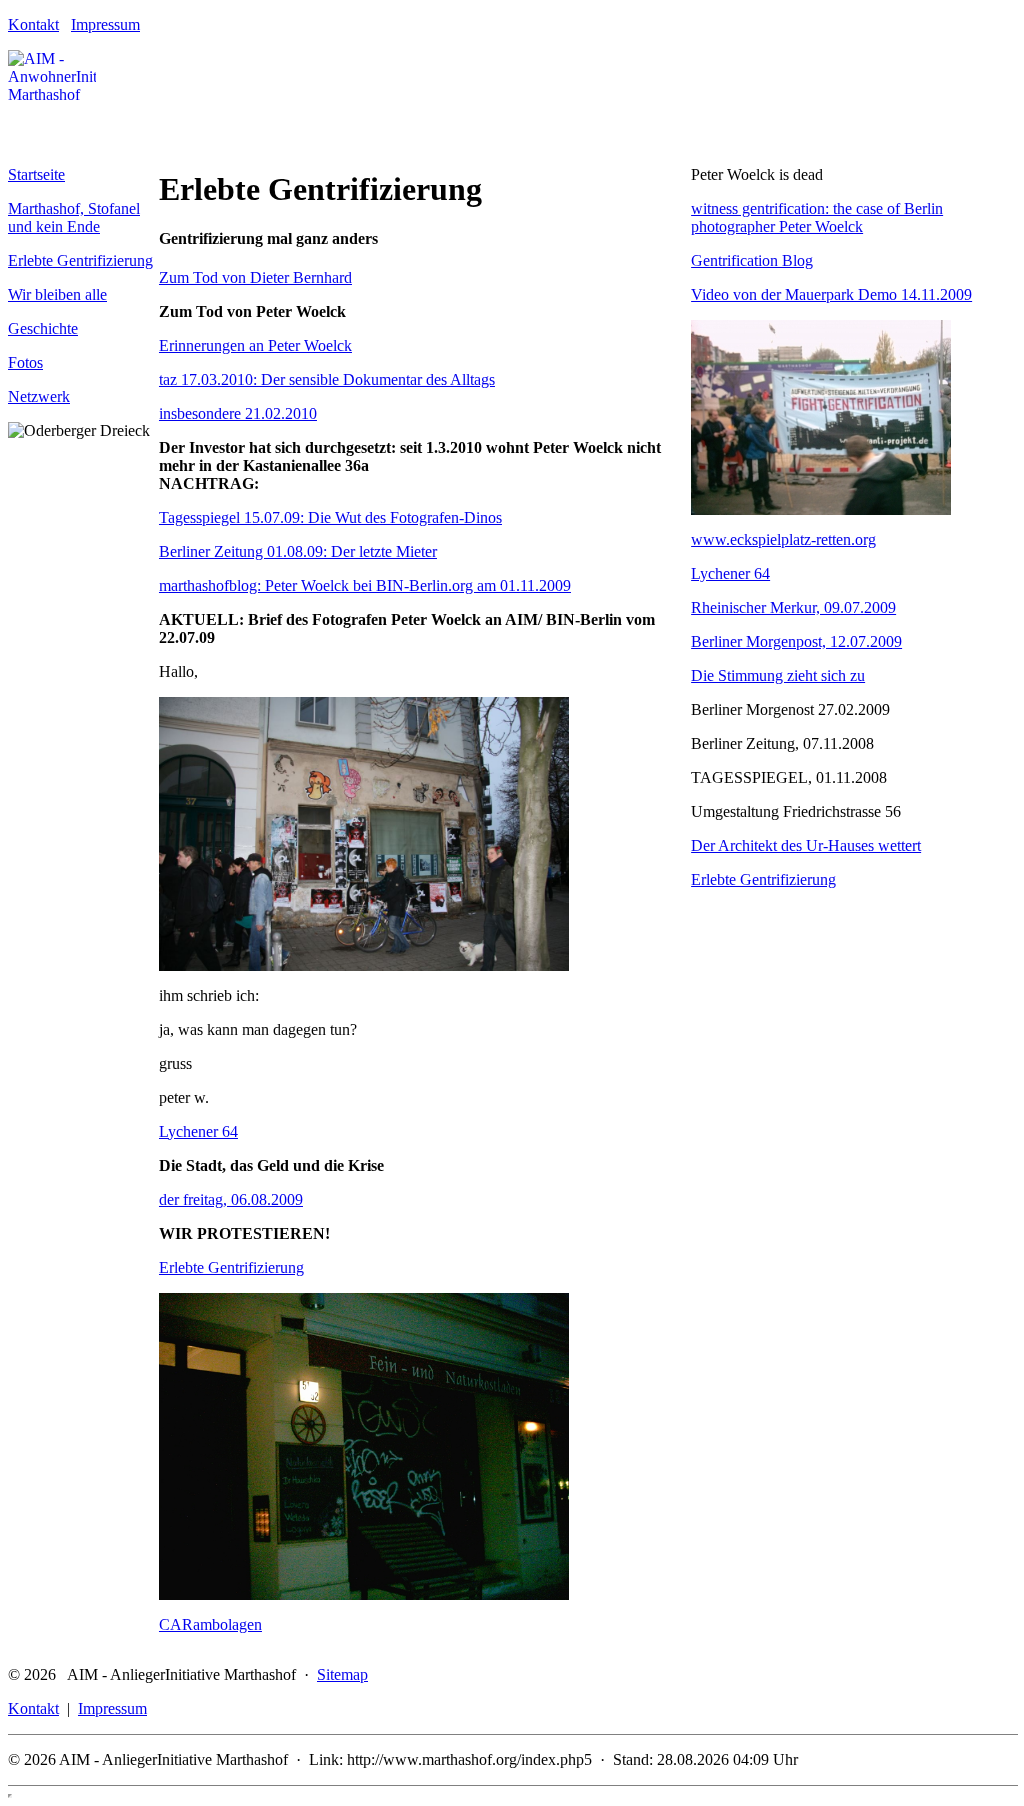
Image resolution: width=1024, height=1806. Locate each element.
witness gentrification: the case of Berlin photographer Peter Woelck (817, 217)
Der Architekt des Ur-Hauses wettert (806, 845)
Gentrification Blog (752, 260)
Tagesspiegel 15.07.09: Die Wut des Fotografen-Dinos (330, 517)
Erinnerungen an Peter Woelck (255, 345)
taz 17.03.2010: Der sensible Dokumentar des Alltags (327, 379)
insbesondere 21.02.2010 (238, 413)
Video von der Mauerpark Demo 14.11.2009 (831, 294)
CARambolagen (210, 1624)
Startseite (36, 174)
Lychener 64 (198, 1131)
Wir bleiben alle (57, 294)
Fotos (25, 362)
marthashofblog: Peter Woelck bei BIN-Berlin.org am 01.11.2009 (365, 585)
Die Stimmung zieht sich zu (778, 675)
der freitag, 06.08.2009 (231, 1199)
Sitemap (342, 1674)
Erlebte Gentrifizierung (80, 260)
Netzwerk (39, 396)
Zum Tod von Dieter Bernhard (255, 277)
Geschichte (43, 328)
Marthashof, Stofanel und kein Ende (74, 217)
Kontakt (33, 24)
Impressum (105, 24)
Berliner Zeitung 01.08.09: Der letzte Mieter (298, 551)
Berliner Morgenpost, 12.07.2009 (796, 641)
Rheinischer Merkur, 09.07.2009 (793, 607)
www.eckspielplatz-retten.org (783, 539)
